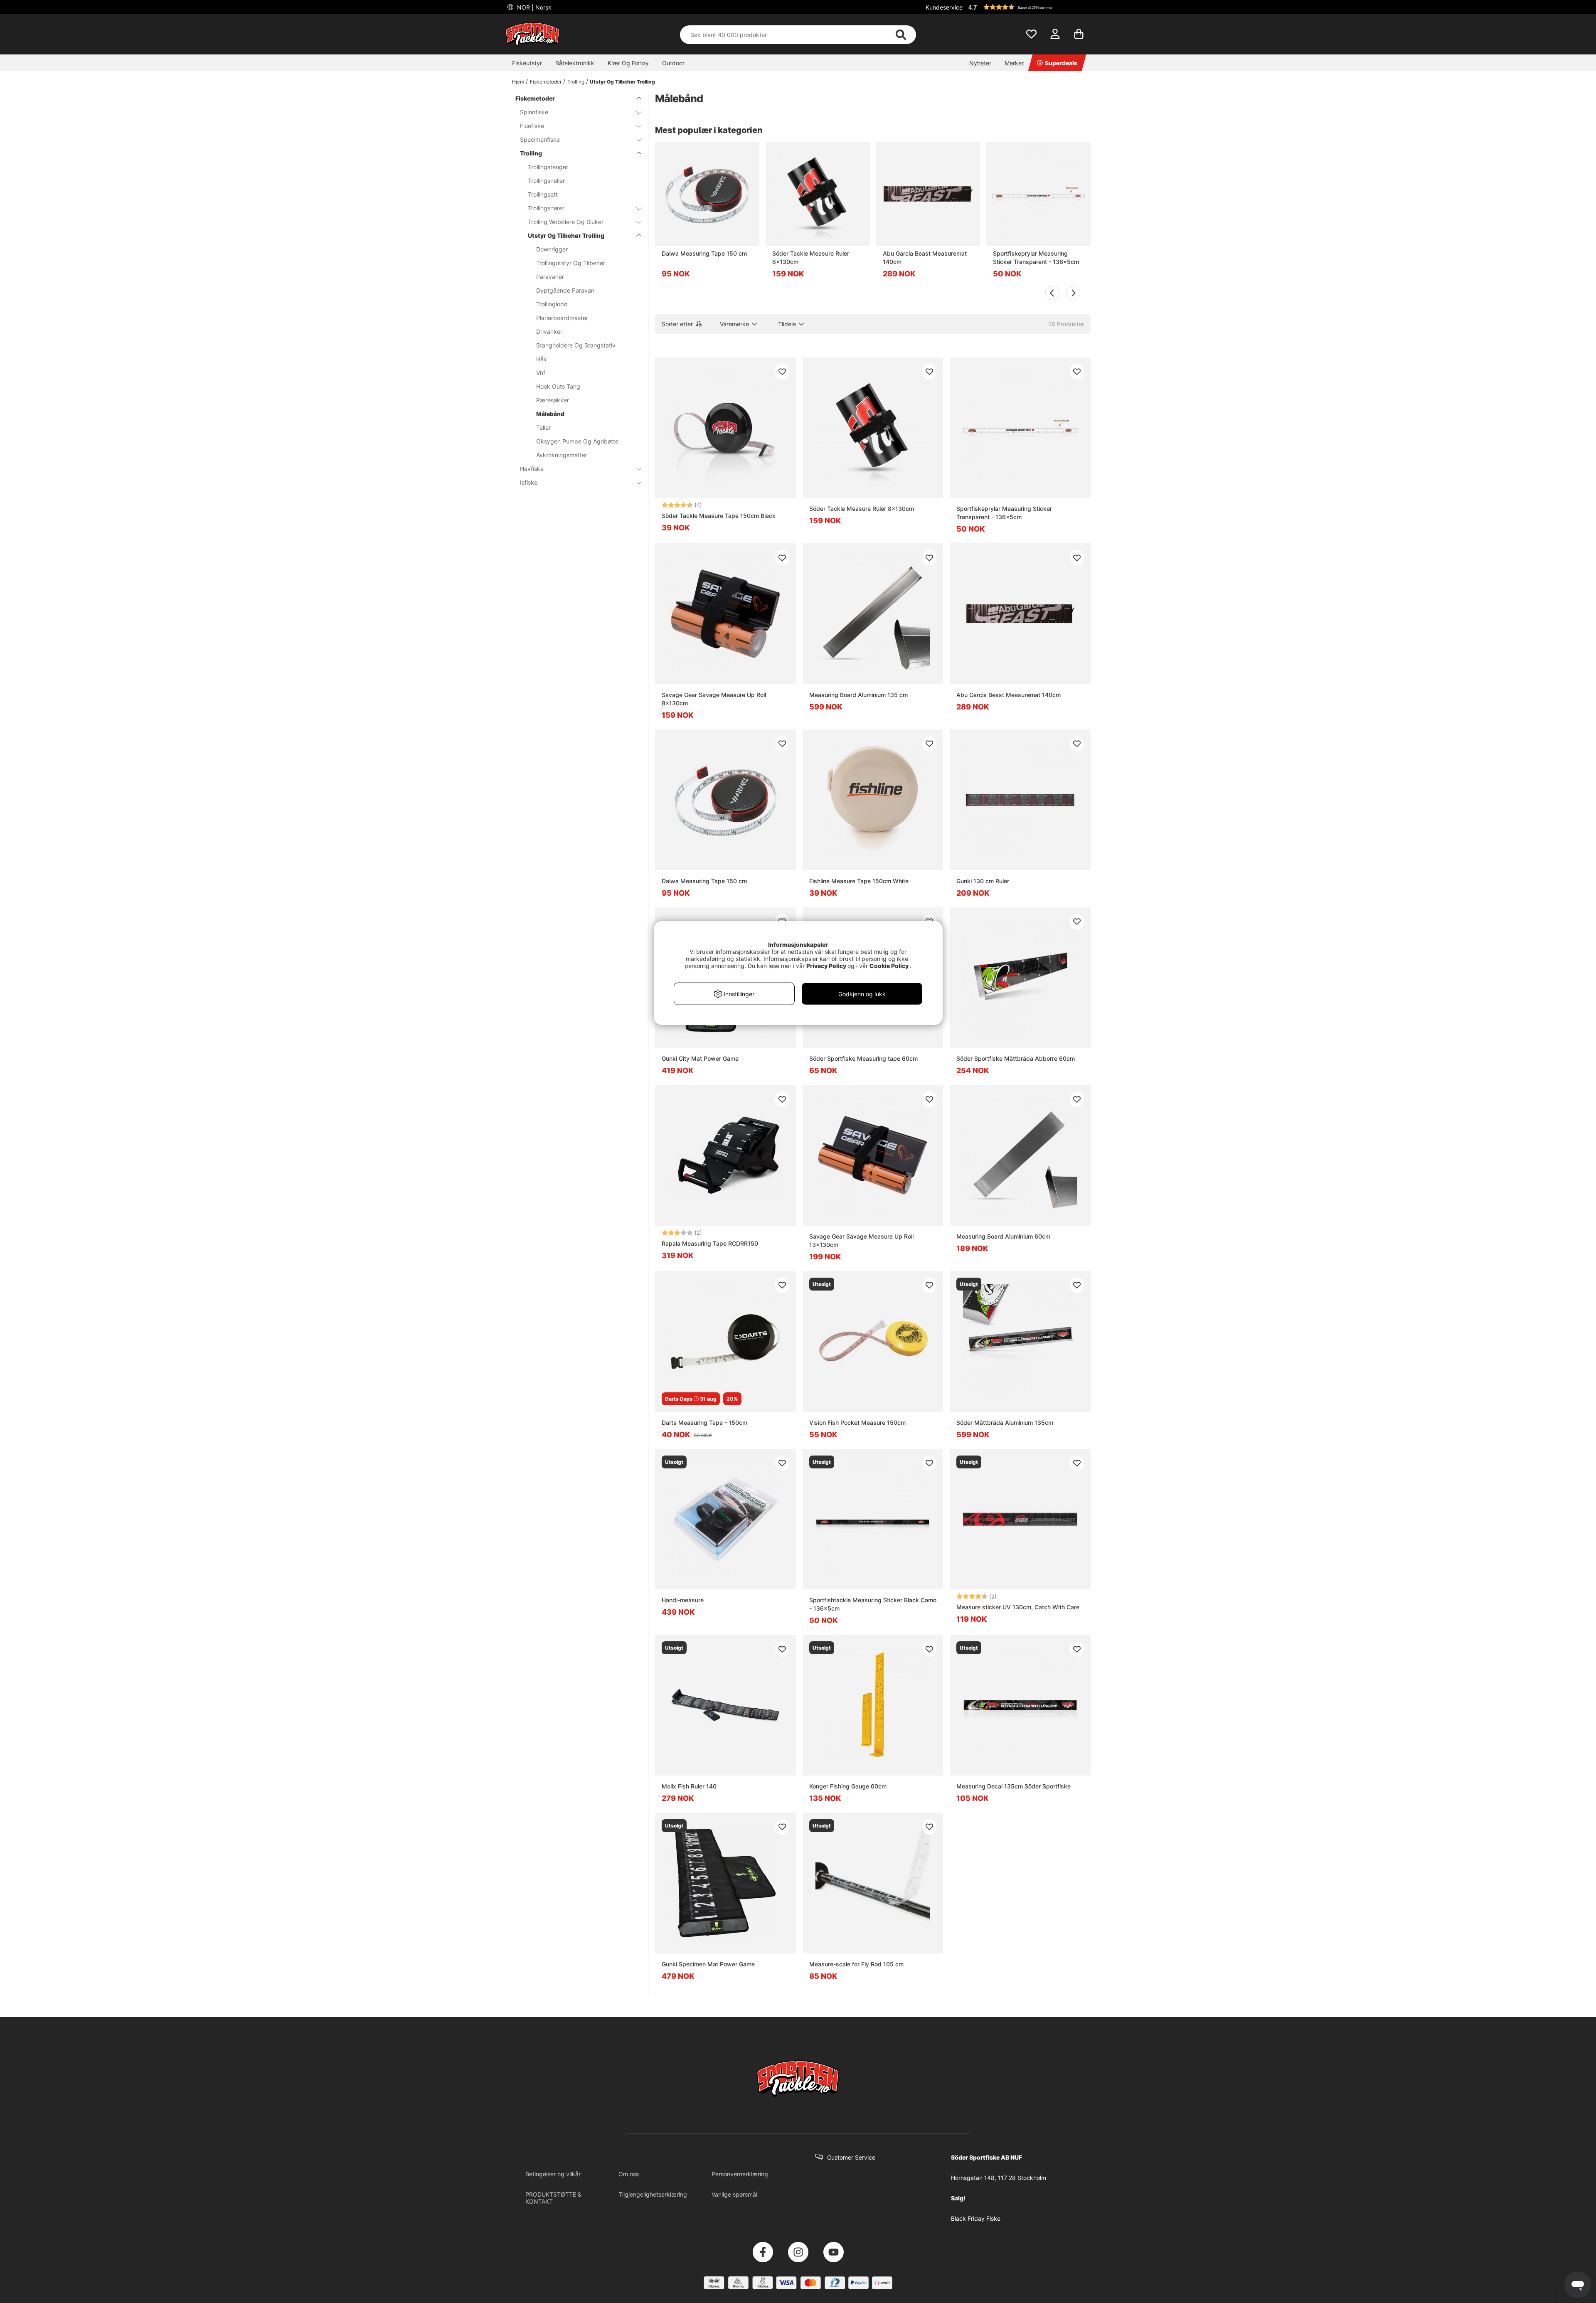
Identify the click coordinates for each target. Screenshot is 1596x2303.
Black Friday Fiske (976, 2218)
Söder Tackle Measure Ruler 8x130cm (811, 257)
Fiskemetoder (546, 82)
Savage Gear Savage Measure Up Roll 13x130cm (861, 1240)
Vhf (541, 373)
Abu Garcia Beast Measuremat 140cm (925, 257)
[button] (1028, 7)
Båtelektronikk (575, 63)
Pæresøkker (553, 400)
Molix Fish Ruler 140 (689, 1786)
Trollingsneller (546, 181)
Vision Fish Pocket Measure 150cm (857, 1422)
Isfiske (529, 482)
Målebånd (550, 414)
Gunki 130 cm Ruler (983, 881)
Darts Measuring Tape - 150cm (704, 1422)
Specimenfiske (540, 139)
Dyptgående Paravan (565, 290)
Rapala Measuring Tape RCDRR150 (710, 1243)
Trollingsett (543, 194)
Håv (542, 359)
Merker (1014, 63)
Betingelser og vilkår (553, 2174)
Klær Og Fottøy (628, 63)
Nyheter (980, 63)
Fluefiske (532, 126)
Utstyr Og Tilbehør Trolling (622, 82)
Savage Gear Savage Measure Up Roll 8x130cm (714, 699)
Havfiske (532, 469)
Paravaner (550, 277)
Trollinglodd (552, 304)
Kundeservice (944, 7)
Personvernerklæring (740, 2174)
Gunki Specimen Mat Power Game (708, 1964)
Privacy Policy (826, 966)
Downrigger (552, 249)
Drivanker (549, 331)
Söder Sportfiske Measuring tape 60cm (863, 1058)
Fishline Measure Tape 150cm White (859, 881)
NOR (533, 7)
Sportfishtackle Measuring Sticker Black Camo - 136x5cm (873, 1604)
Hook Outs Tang (558, 386)
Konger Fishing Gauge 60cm (848, 1786)
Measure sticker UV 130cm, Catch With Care (1018, 1607)
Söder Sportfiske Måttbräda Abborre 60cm (1016, 1058)
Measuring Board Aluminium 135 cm (858, 695)
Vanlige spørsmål (734, 2194)
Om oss (629, 2174)
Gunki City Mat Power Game (700, 1058)
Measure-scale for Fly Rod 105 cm (856, 1964)
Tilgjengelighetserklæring (653, 2194)
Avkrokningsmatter (562, 455)
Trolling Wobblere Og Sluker (566, 222)
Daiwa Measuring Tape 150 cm (704, 253)
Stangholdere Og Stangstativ (576, 345)
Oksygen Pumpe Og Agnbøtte (577, 441)
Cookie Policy (889, 966)
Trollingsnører (546, 208)
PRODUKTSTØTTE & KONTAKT (553, 2198)
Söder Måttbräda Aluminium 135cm (1005, 1422)
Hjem (518, 82)
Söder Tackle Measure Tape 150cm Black (719, 516)
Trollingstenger (548, 167)
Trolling (576, 82)
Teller (543, 427)
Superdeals (1061, 63)
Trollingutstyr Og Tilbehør (571, 263)
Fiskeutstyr (527, 63)
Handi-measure (683, 1600)
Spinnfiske (534, 112)
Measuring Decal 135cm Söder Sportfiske (1014, 1786)
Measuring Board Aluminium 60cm (1003, 1236)
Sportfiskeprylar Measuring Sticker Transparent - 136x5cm (1036, 257)
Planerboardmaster (562, 318)
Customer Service (851, 2157)
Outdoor (673, 63)
